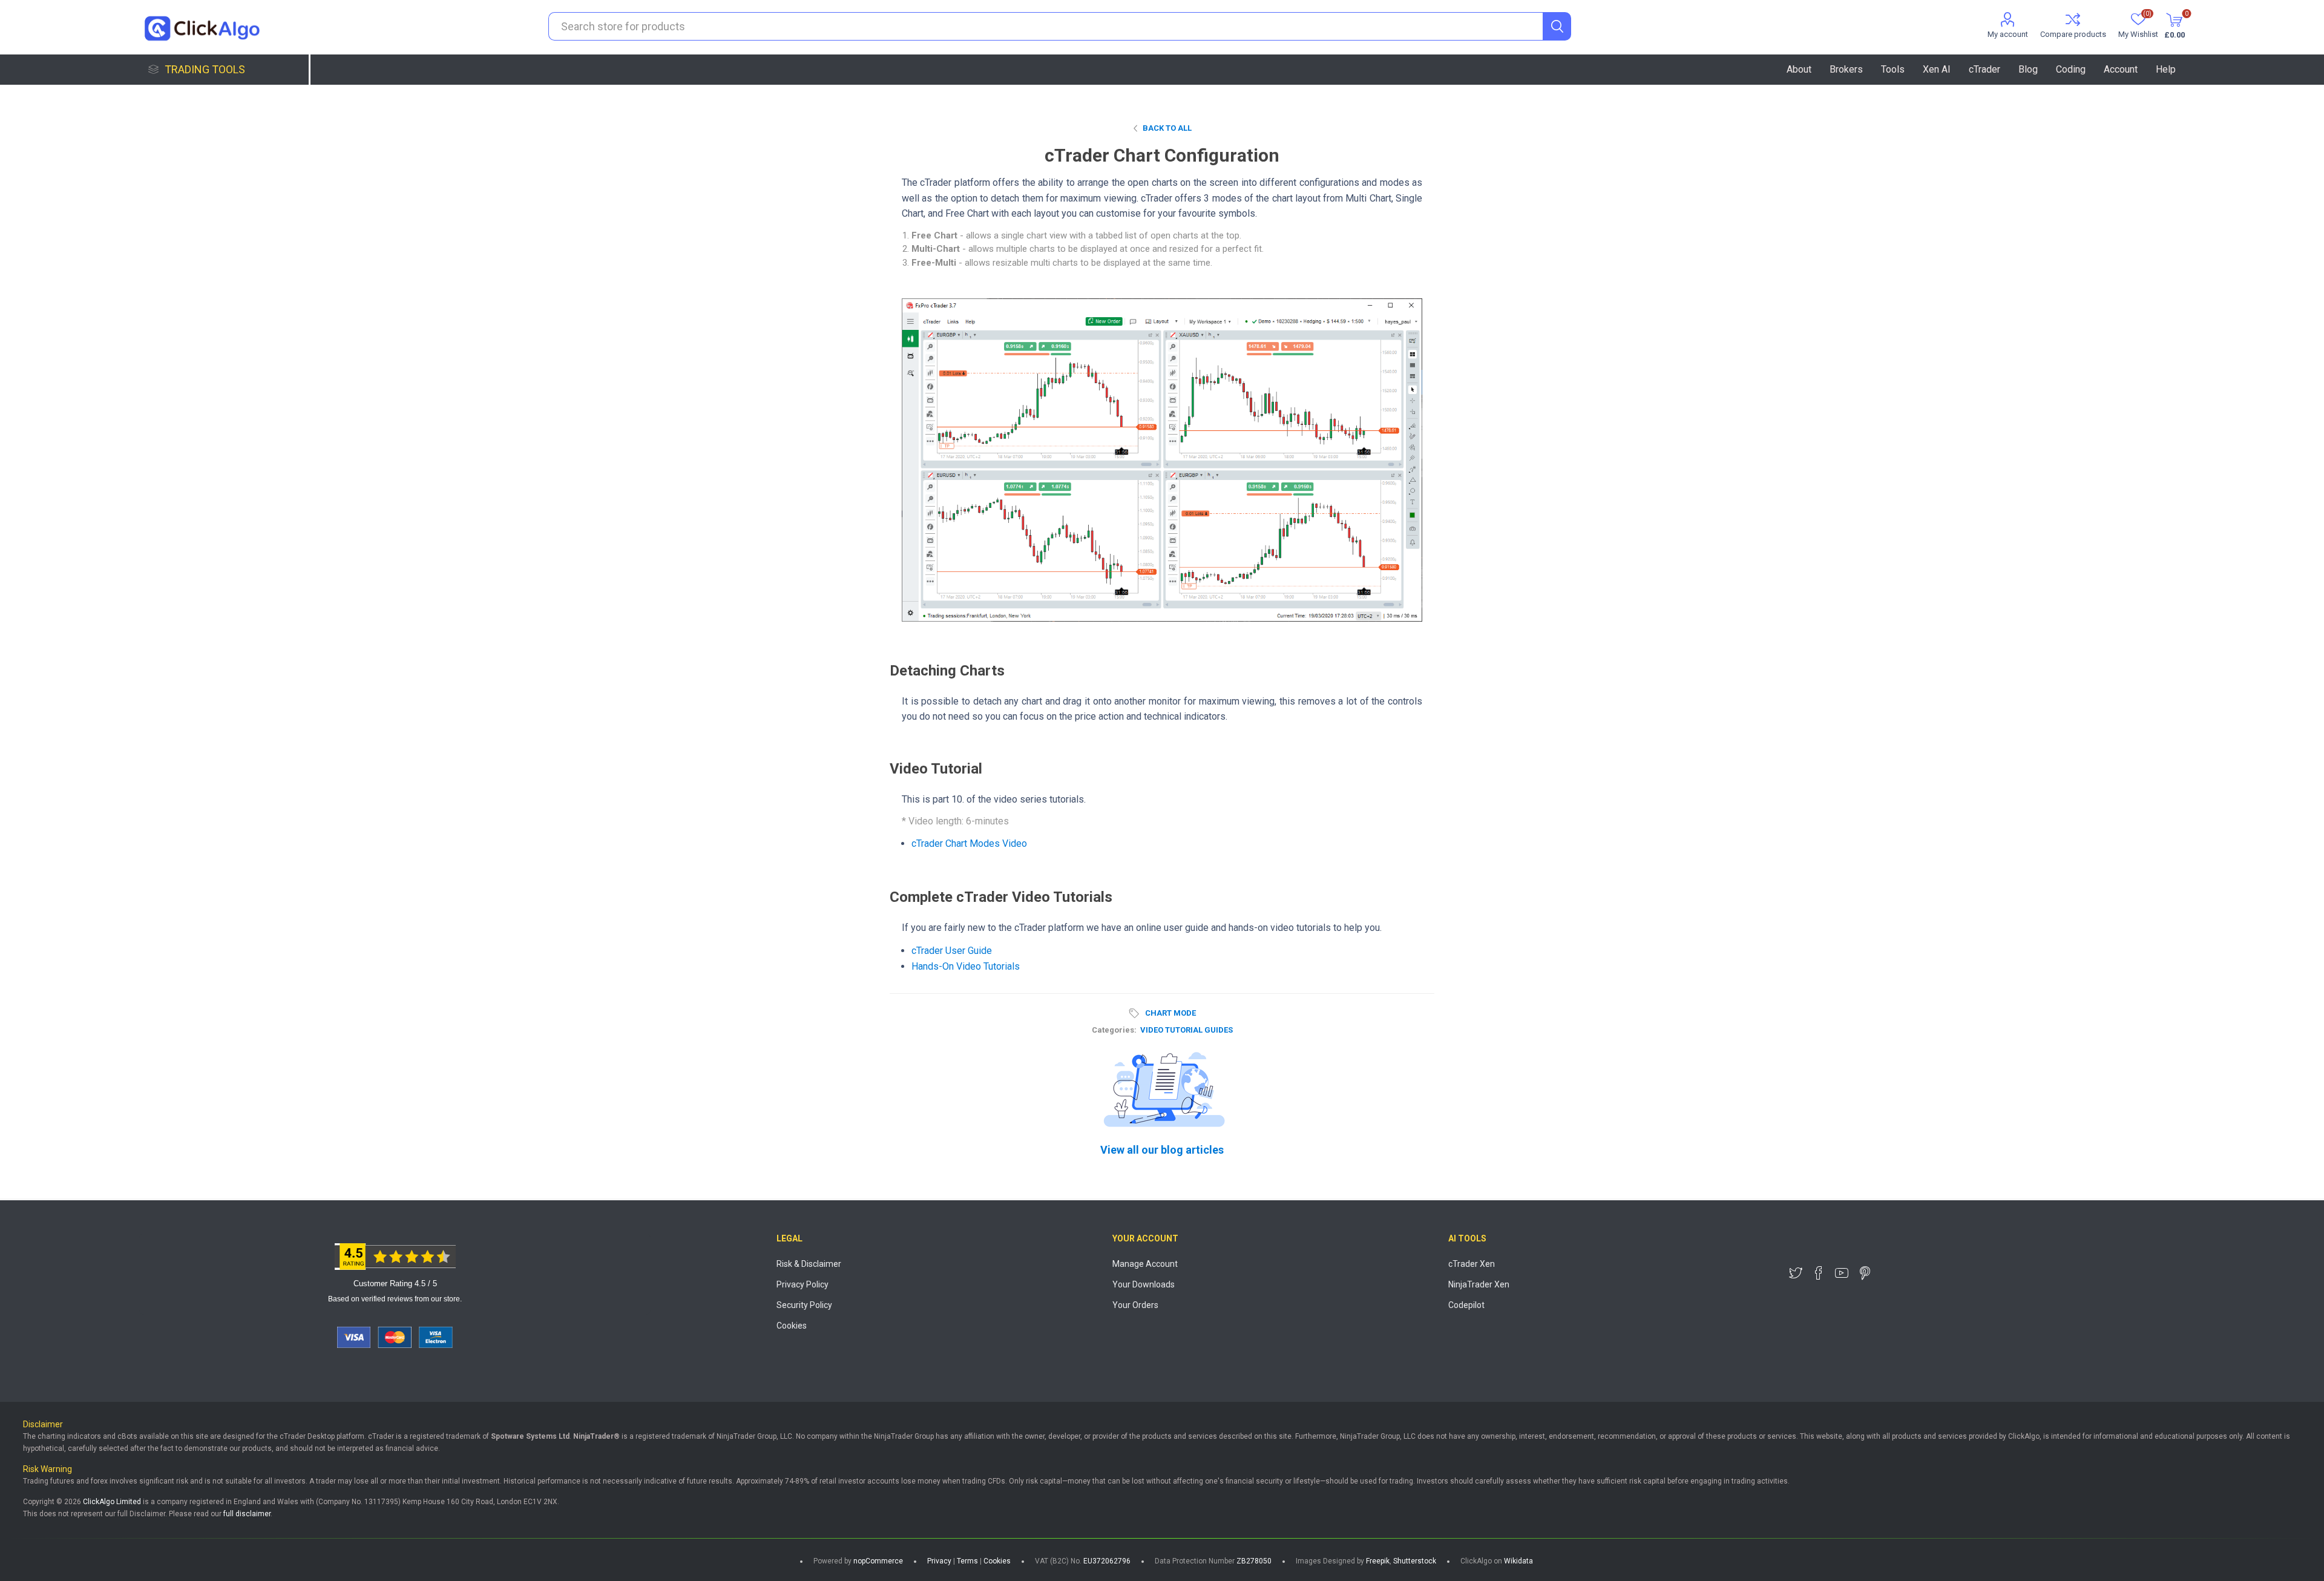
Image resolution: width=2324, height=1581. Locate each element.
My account (2008, 34)
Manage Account (1145, 1264)
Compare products (2073, 34)
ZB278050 (1254, 1561)
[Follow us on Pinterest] (1865, 1273)
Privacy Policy (803, 1284)
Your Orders (1135, 1305)
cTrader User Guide (952, 951)
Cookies (792, 1326)
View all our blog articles (1162, 1150)
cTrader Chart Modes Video (969, 843)
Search (1557, 26)
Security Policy (804, 1305)
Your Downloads (1144, 1284)
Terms (967, 1561)
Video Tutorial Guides (1187, 1030)
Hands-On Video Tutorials (966, 966)
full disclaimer (247, 1514)
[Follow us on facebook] (1819, 1273)
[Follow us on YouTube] (1842, 1273)
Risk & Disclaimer (809, 1264)
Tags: (1136, 1013)
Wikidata (1518, 1561)
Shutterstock (1415, 1561)
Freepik (1378, 1561)
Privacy (939, 1561)
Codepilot (1466, 1305)
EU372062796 (1107, 1561)
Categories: (1114, 1030)
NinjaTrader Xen (1479, 1284)
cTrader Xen (1472, 1264)
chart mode (1170, 1013)
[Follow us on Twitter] (1796, 1273)
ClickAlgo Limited (112, 1502)
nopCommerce (878, 1561)
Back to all (1167, 128)
